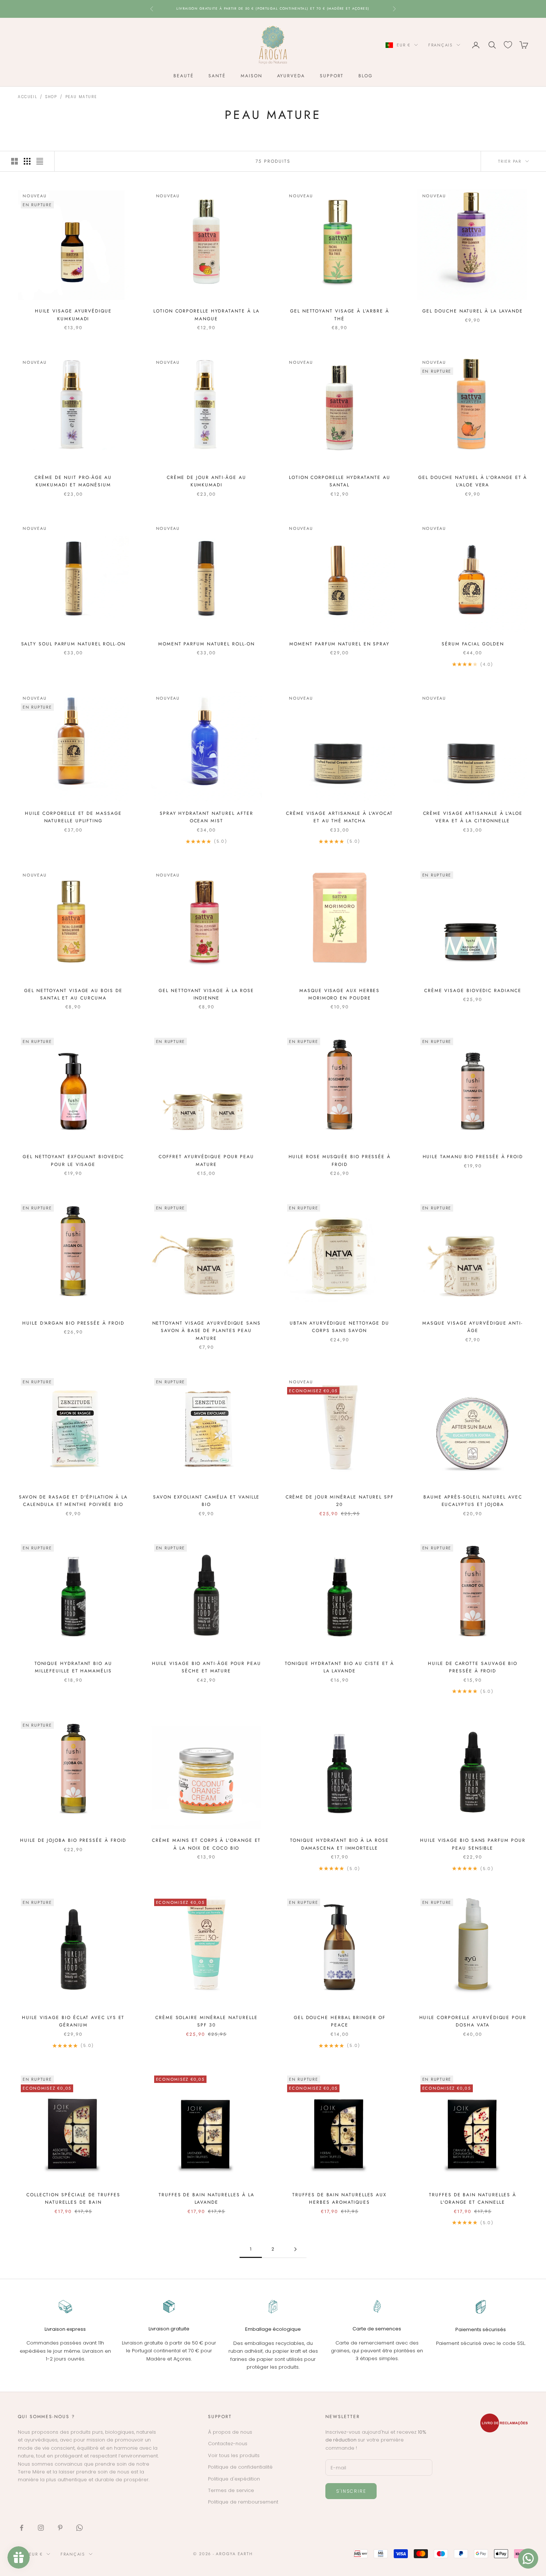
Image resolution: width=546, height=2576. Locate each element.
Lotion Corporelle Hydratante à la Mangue (206, 315)
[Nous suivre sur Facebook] (22, 2528)
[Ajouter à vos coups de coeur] (120, 198)
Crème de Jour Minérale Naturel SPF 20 (340, 1501)
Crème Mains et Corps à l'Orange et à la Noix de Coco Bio (206, 1844)
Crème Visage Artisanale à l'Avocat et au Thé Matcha (339, 817)
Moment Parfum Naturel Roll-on (207, 644)
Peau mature (81, 97)
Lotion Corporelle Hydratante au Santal (340, 481)
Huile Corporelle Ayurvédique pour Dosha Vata (473, 2021)
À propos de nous (230, 2432)
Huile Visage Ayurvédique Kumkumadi (73, 315)
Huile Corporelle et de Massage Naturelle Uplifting (73, 817)
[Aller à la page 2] (295, 2249)
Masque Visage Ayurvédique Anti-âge (473, 1327)
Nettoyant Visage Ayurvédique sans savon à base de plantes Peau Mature (207, 1331)
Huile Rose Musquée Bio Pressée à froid (340, 1160)
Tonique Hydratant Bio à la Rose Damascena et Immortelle (339, 1844)
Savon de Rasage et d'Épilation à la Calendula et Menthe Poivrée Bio (73, 1501)
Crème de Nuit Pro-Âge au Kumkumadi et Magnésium (73, 481)
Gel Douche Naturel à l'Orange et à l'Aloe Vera (473, 481)
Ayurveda (291, 76)
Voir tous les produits (234, 2455)
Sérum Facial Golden (473, 644)
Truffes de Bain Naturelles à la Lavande (207, 2198)
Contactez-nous (228, 2444)
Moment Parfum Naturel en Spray (339, 644)
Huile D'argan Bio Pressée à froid (73, 1323)
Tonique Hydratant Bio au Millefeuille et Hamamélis (73, 1667)
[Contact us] (528, 2559)
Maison (251, 76)
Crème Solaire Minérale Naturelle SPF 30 (206, 2021)
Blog (365, 76)
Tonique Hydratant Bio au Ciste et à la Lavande (339, 1667)
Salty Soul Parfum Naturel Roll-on (73, 644)
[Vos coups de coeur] (508, 45)
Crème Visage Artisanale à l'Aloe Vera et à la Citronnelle (473, 817)
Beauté (184, 76)
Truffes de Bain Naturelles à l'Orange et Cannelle (473, 2198)
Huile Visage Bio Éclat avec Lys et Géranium (73, 2021)
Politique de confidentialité (240, 2467)
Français (441, 45)
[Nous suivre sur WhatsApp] (79, 2528)
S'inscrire (351, 2491)
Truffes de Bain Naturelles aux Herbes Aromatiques (339, 2198)
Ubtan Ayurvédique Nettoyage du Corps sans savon (339, 1327)
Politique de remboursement (243, 2502)
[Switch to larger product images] (14, 161)
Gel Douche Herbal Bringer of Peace (340, 2021)
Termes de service (231, 2490)
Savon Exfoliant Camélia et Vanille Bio (206, 1501)
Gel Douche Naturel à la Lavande (473, 311)
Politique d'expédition (234, 2479)
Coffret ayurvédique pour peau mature (206, 1160)
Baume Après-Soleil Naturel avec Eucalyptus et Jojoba (473, 1501)
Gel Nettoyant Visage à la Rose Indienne (206, 994)
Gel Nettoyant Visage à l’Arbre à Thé (339, 315)
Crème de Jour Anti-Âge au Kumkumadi (207, 481)
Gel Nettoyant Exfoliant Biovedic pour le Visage (73, 1160)
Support (332, 76)
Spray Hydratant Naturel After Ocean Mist (207, 817)
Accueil (27, 97)
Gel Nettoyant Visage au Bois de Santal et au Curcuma (73, 994)
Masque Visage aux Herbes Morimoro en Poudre (339, 994)
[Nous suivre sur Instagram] (41, 2528)
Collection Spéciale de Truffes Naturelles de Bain (73, 2198)
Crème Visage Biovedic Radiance (473, 991)
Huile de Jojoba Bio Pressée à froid (73, 1840)
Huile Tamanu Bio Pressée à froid (473, 1157)
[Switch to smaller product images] (27, 161)
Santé (217, 76)
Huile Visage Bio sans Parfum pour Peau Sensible (473, 1844)
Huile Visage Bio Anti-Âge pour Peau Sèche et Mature (207, 1667)
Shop (51, 97)
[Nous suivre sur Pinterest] (60, 2528)
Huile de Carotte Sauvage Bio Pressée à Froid (473, 1667)
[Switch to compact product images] (40, 161)
